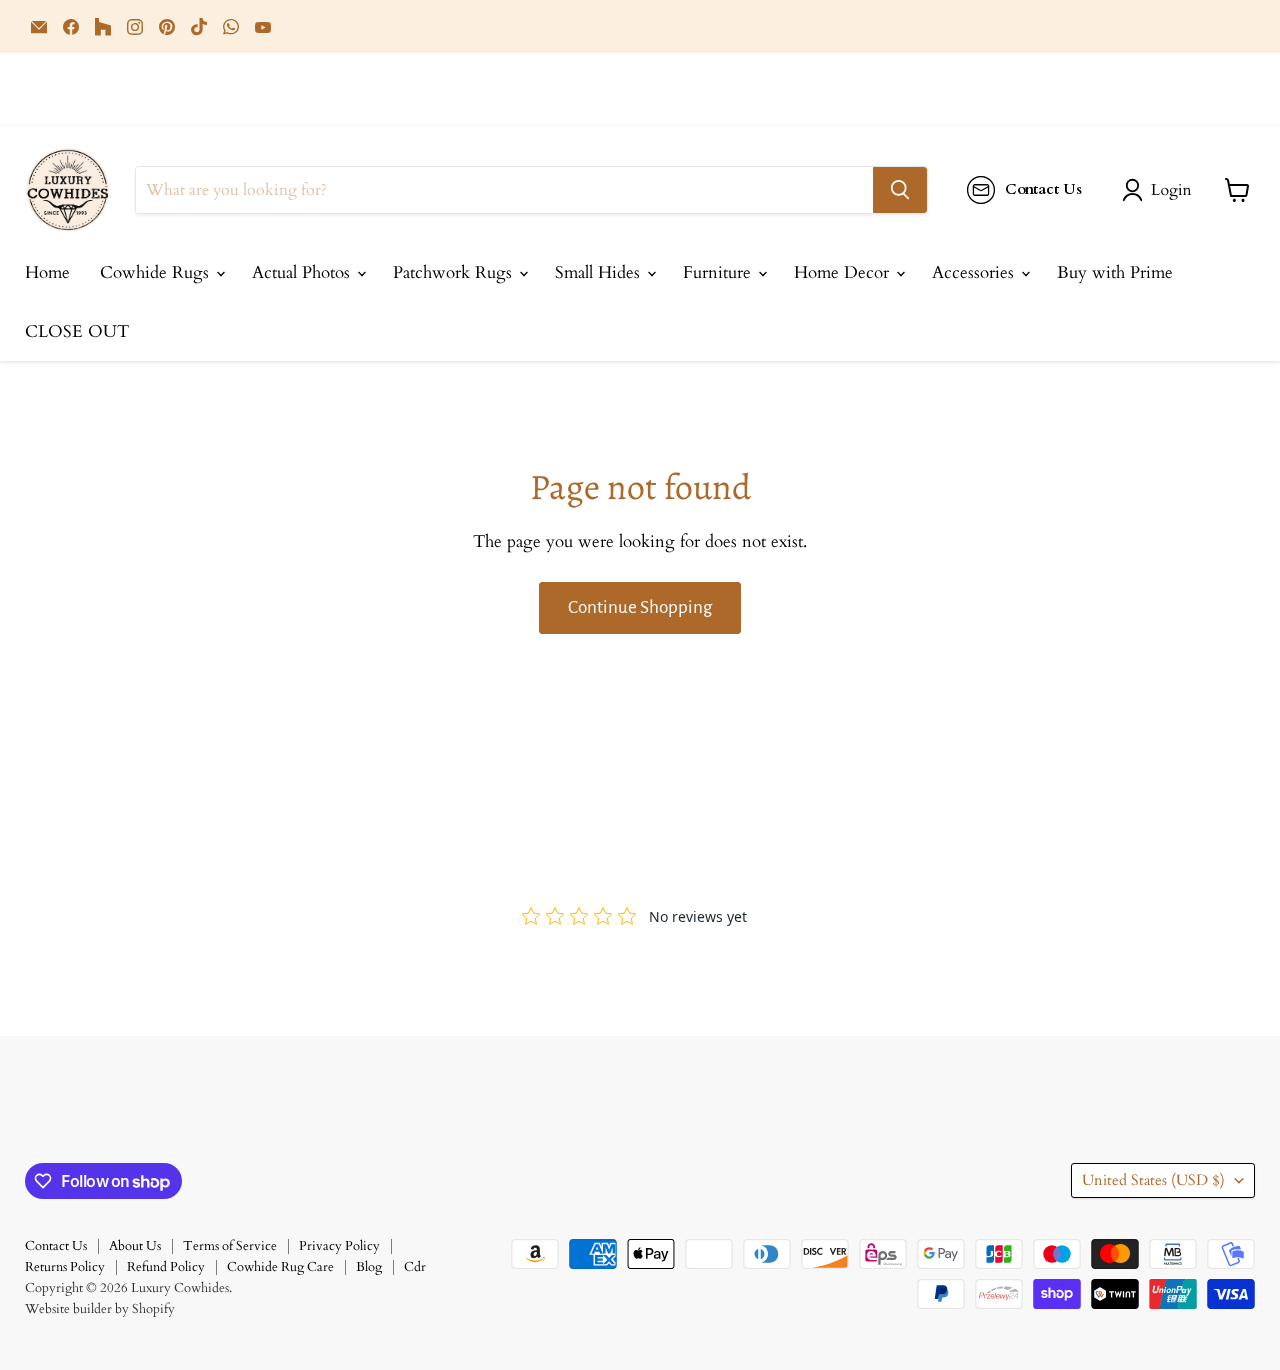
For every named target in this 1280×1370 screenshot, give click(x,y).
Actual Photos (303, 272)
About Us (135, 1246)
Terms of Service (230, 1246)
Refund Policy (166, 1267)
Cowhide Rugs (157, 272)
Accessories (975, 272)
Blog (369, 1267)
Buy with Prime (1115, 272)
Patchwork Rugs (455, 272)
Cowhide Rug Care (280, 1267)
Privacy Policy (339, 1246)
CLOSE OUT (77, 331)
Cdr (415, 1267)
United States (1153, 1180)
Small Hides (600, 272)
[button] (1161, 190)
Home (47, 272)
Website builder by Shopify (100, 1309)
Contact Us (56, 1246)
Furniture (719, 272)
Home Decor (844, 272)
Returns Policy (65, 1267)
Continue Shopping (640, 607)
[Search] (900, 190)
